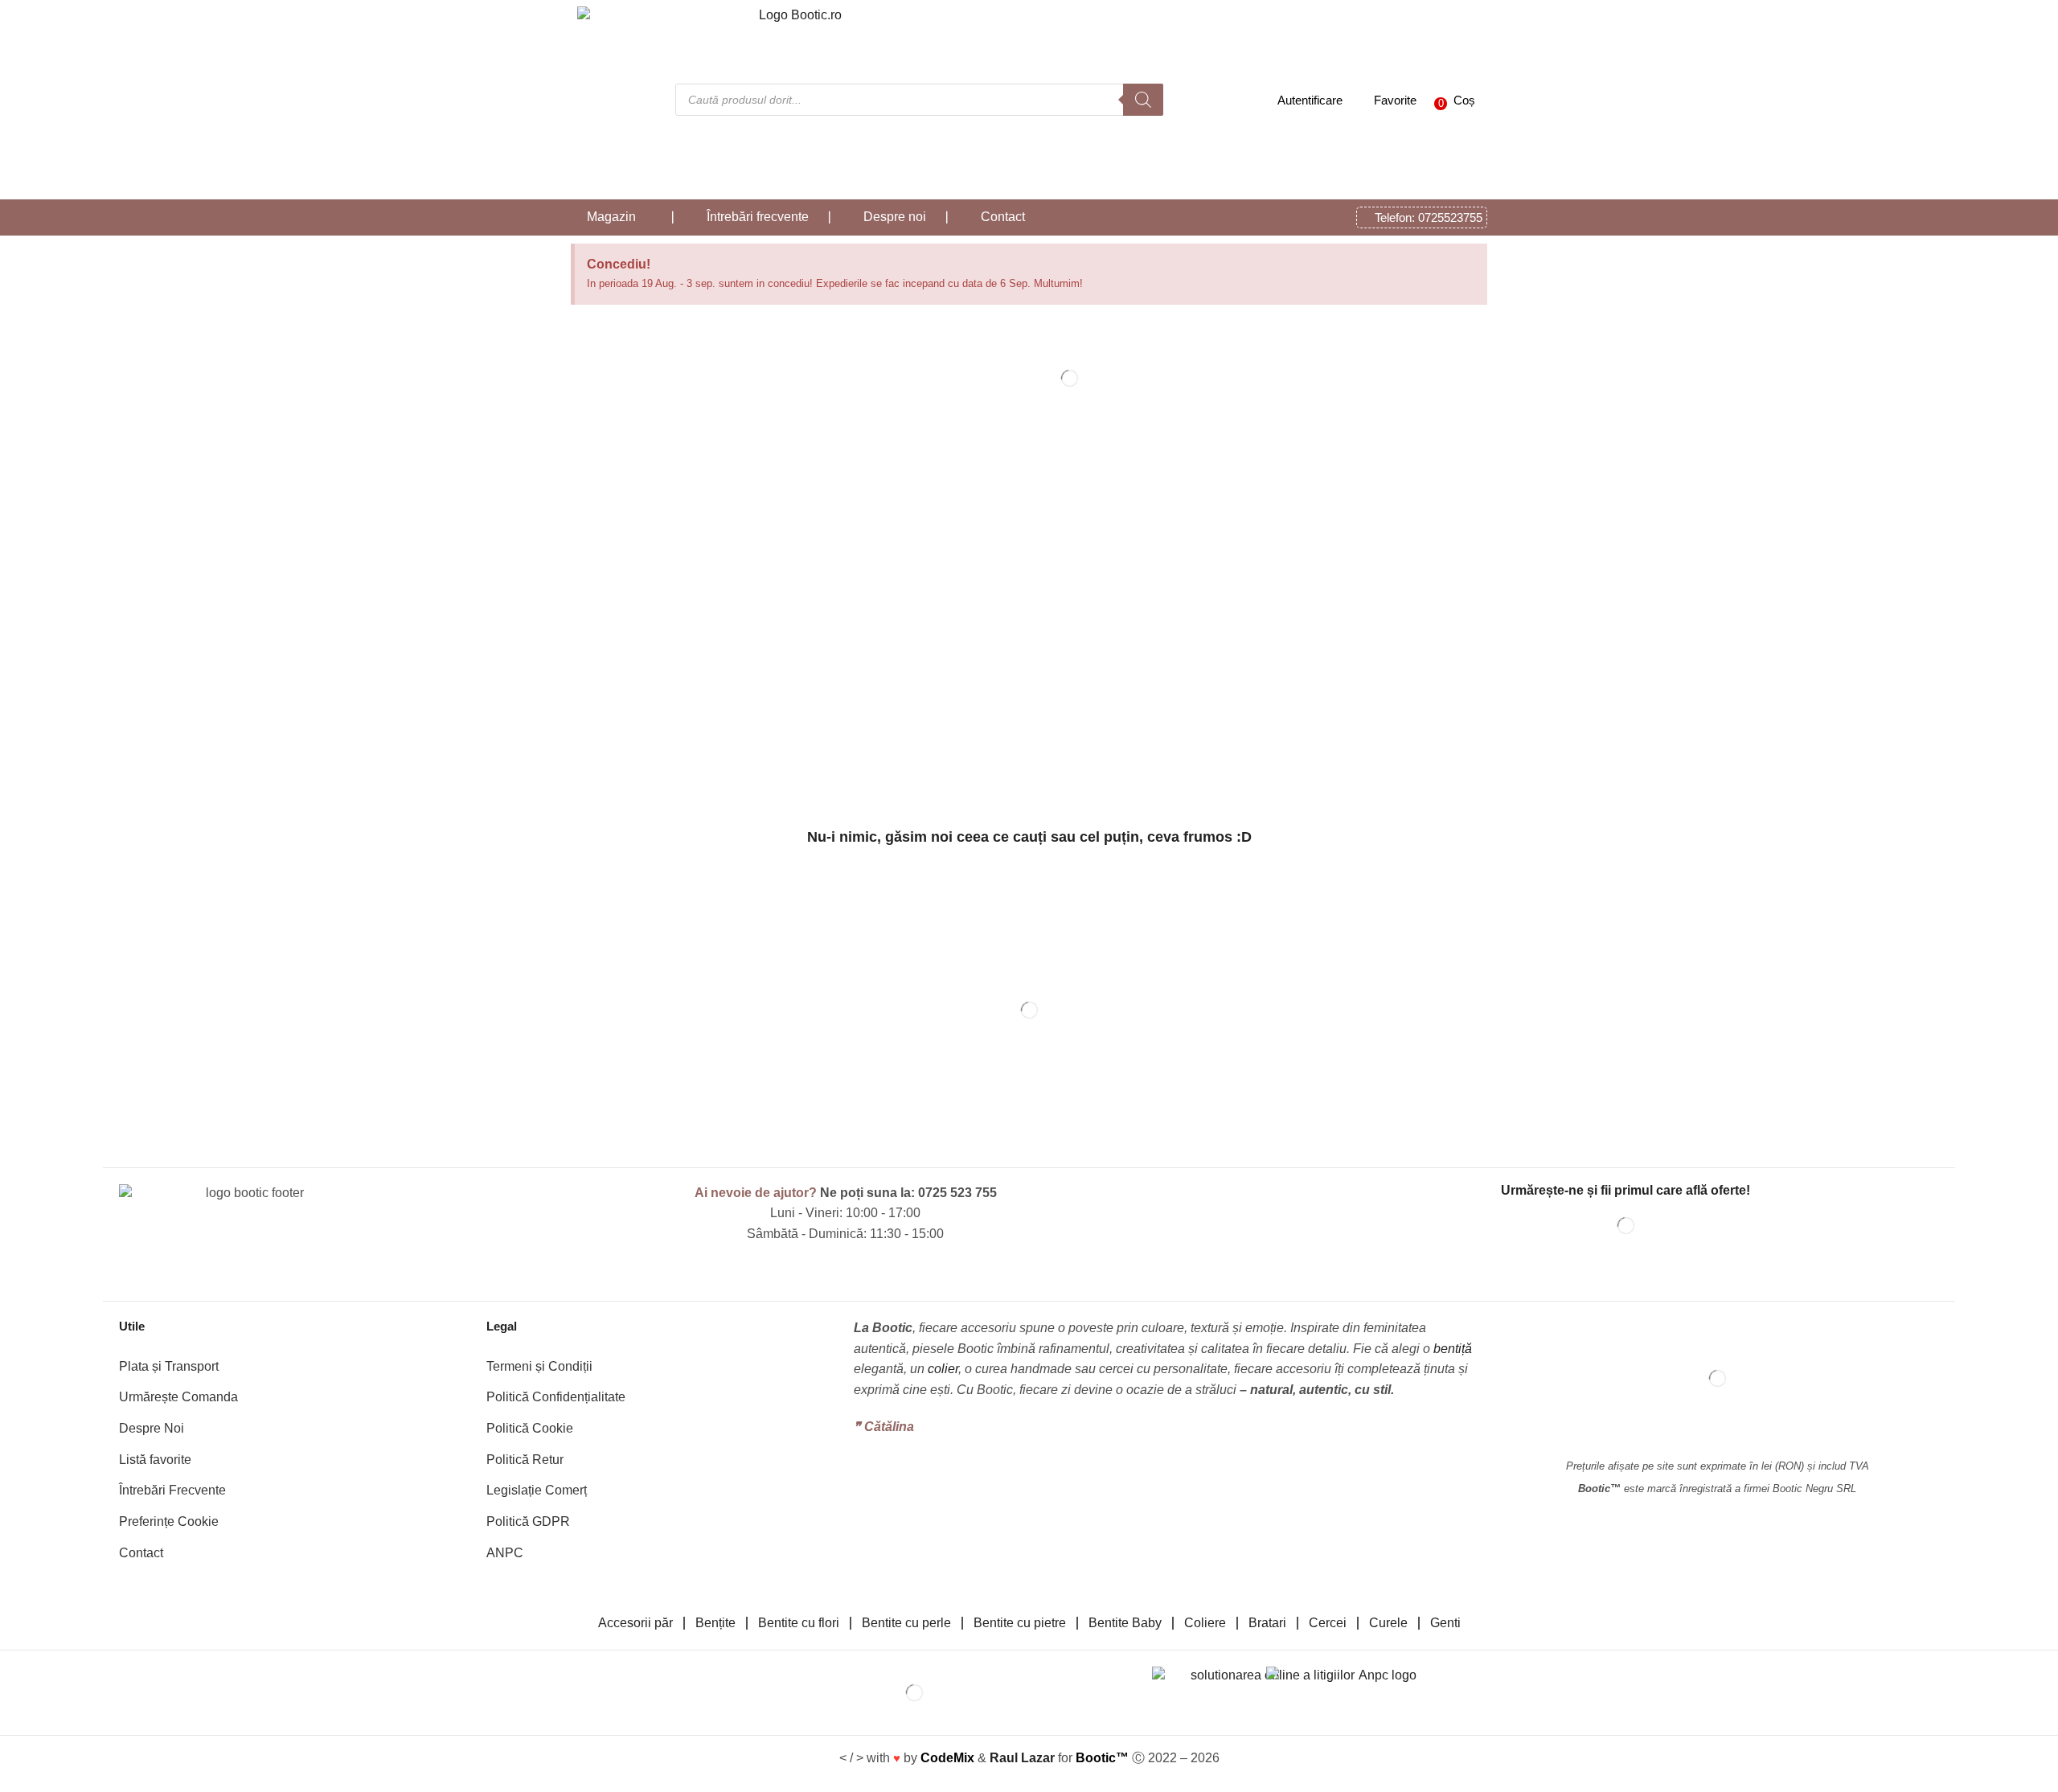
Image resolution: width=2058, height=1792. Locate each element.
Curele (1388, 1623)
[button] (1451, 100)
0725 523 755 (957, 1193)
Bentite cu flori (799, 1623)
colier (943, 1369)
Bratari (1267, 1623)
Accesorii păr (635, 1623)
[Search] (1143, 100)
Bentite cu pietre (1020, 1623)
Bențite (715, 1623)
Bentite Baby (1125, 1623)
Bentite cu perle (906, 1623)
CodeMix (947, 1758)
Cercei (1328, 1623)
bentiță (1453, 1349)
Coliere (1205, 1623)
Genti (1445, 1623)
